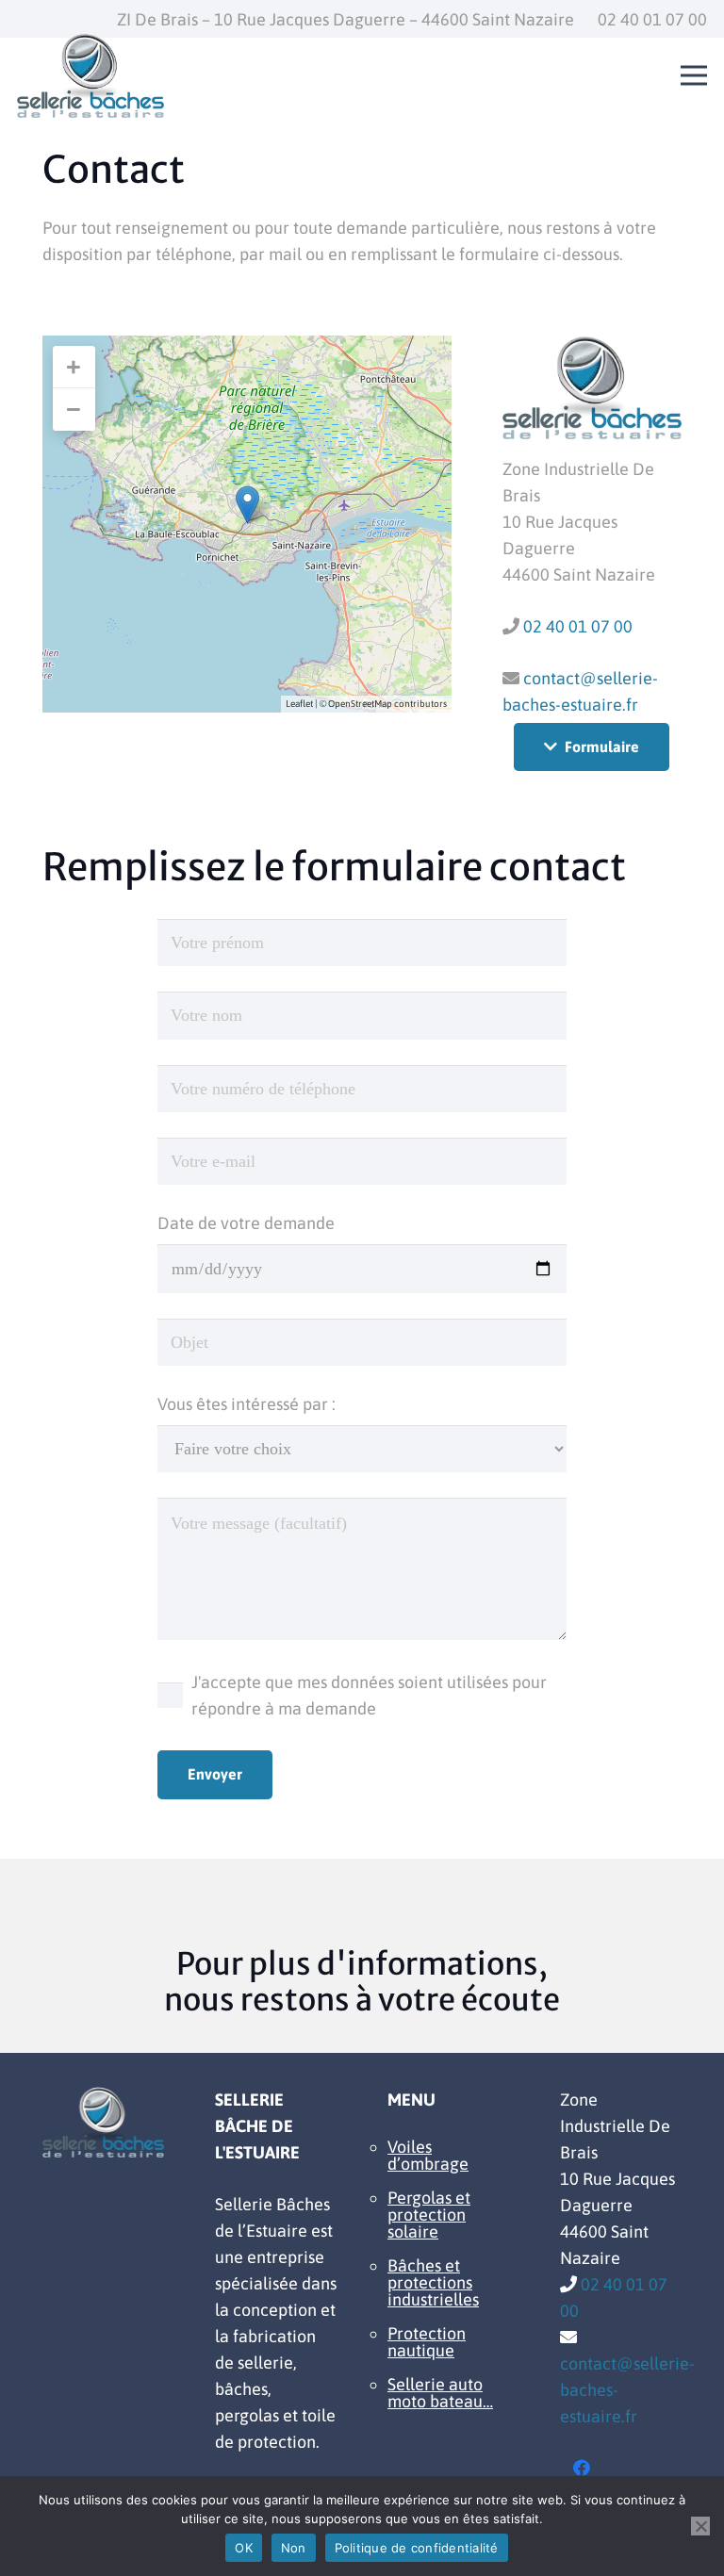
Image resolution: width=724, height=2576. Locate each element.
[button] (694, 75)
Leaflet (299, 704)
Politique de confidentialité (417, 2548)
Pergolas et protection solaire (429, 2215)
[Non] (700, 2526)
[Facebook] (581, 2468)
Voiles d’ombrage (428, 2155)
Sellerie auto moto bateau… (440, 2393)
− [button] (74, 409)
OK (244, 2548)
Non (294, 2548)
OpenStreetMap (360, 704)
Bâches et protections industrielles (433, 2282)
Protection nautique (427, 2342)
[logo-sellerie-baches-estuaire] (90, 75)
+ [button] (74, 367)
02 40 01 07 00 (578, 626)
